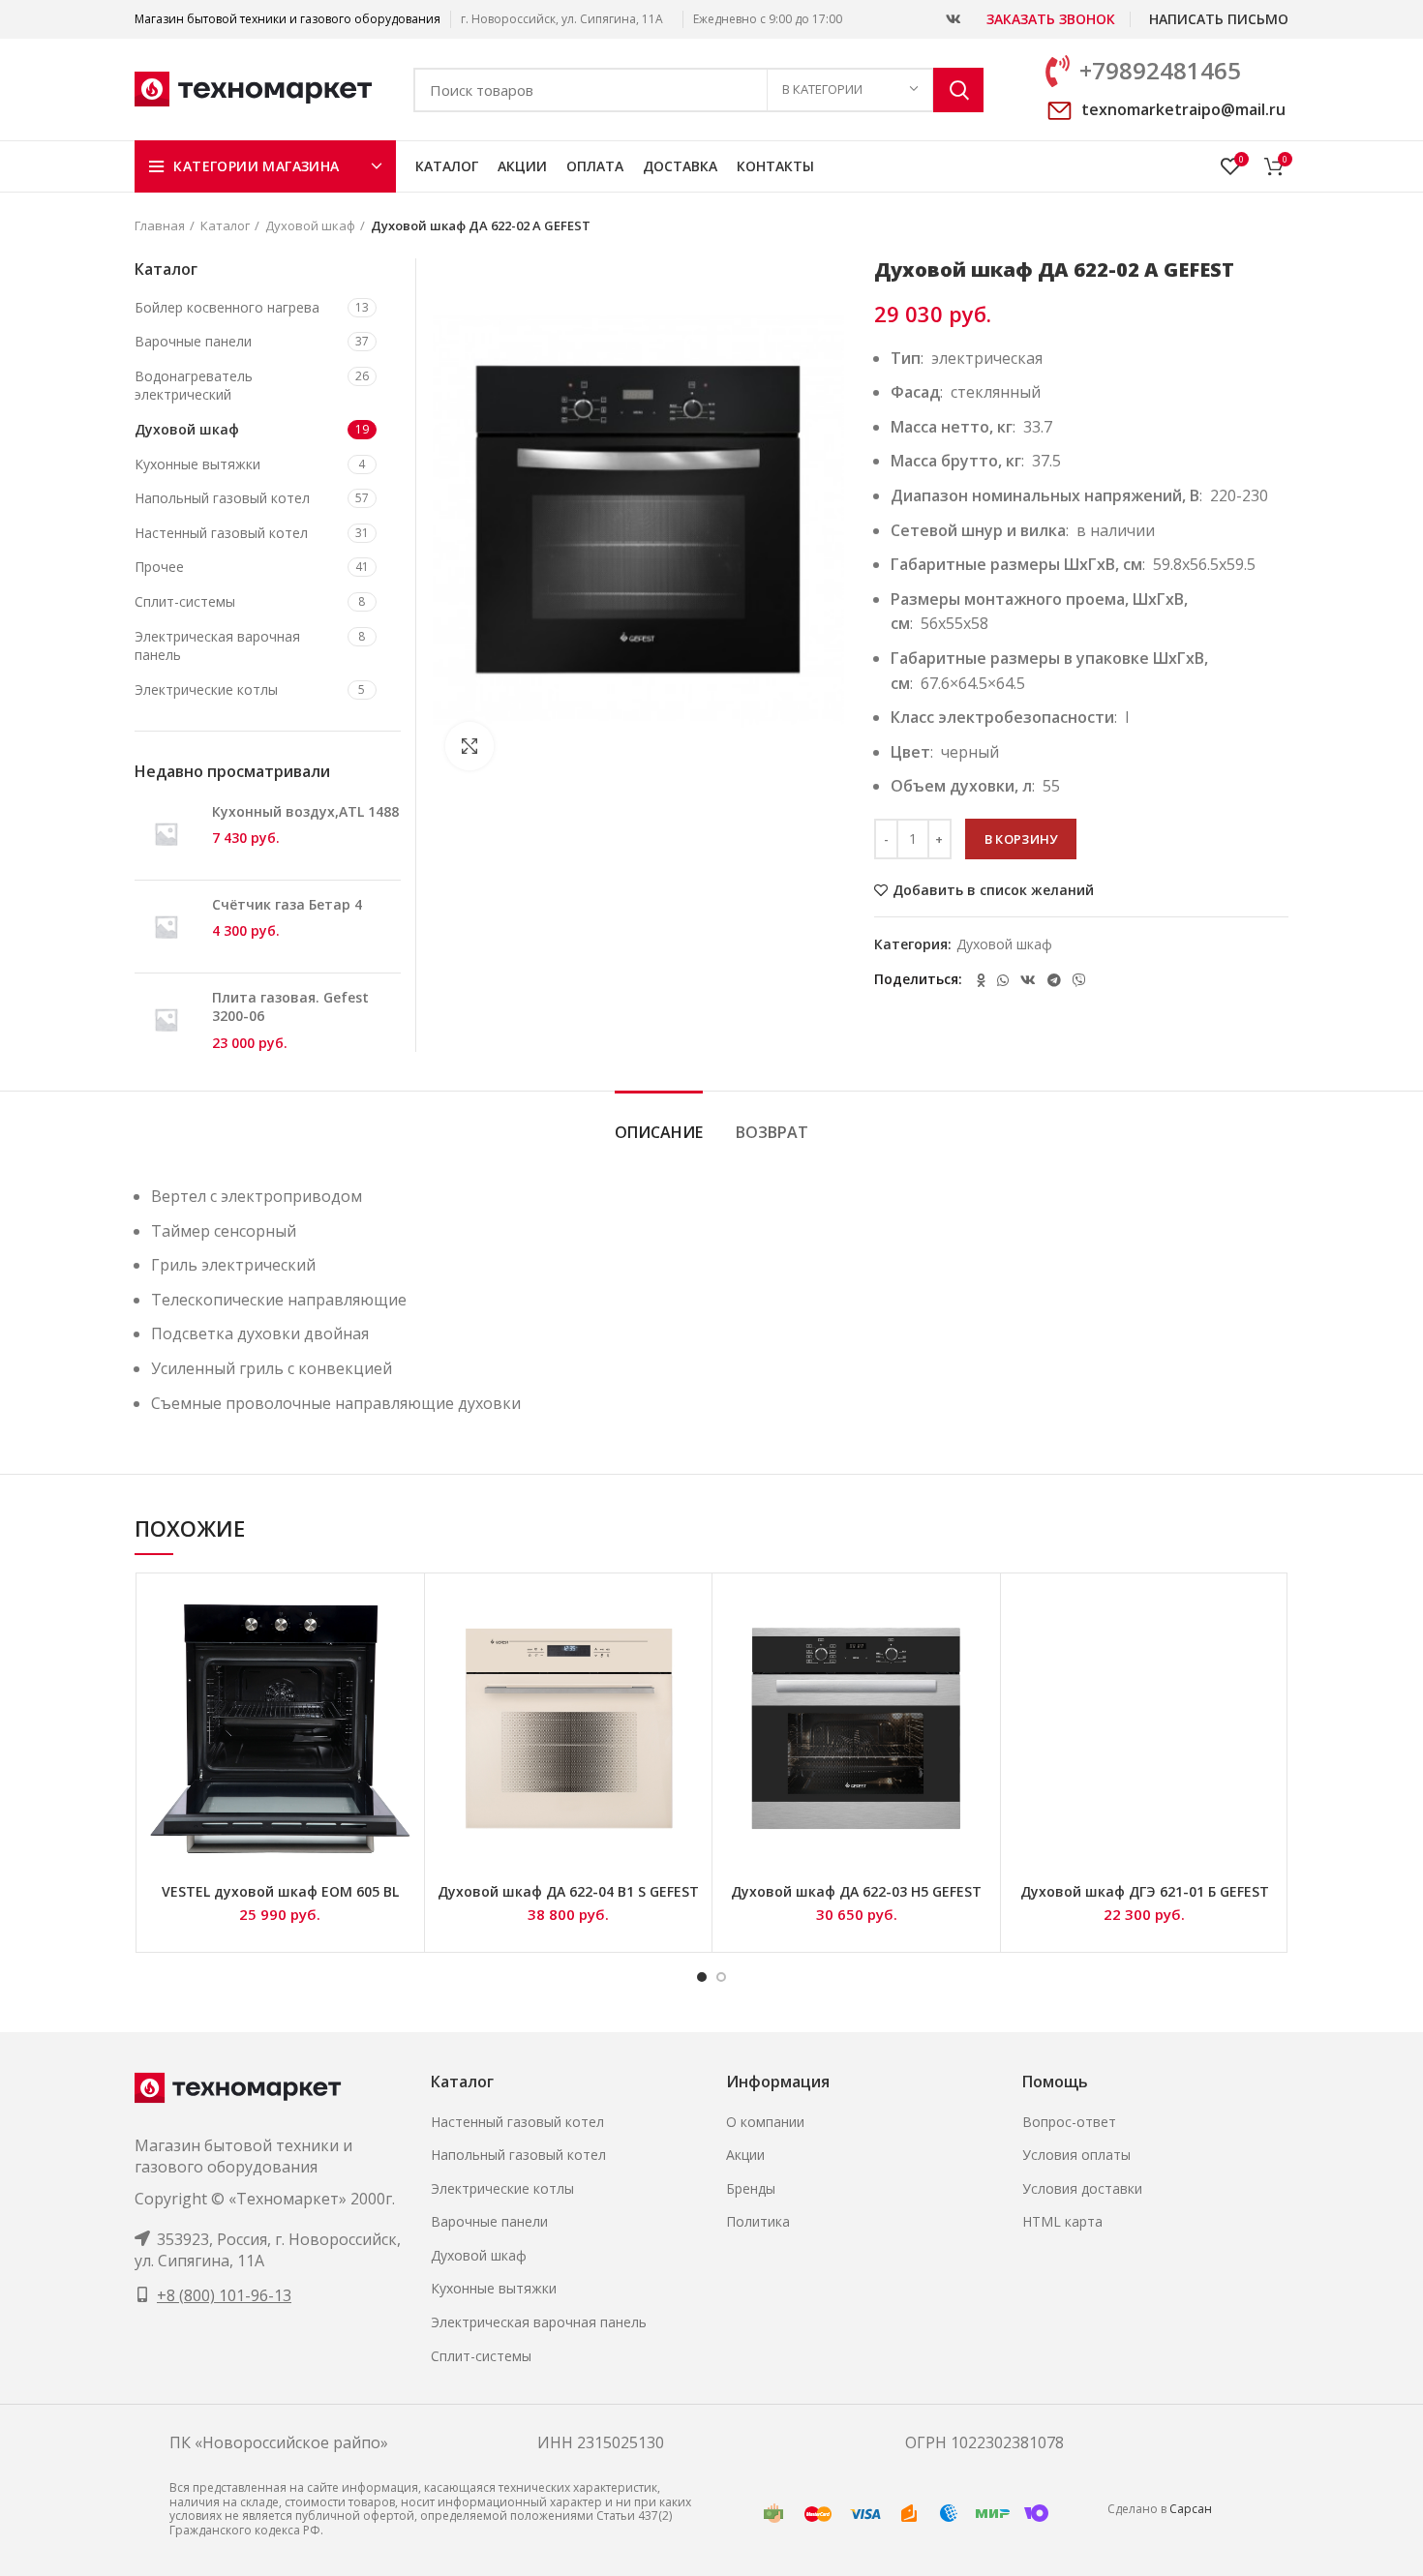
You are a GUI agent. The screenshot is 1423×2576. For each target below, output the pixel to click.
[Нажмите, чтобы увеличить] (469, 746)
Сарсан (1191, 2509)
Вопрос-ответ (1069, 2122)
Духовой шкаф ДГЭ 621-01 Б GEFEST (1145, 1891)
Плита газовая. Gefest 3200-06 (290, 1007)
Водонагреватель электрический (194, 386)
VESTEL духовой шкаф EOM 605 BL (280, 1891)
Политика (758, 2221)
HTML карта (1062, 2221)
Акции (745, 2155)
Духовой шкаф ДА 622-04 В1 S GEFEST (568, 1891)
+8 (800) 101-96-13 (224, 2295)
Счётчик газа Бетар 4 (287, 904)
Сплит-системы (185, 601)
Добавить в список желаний (993, 890)
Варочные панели (193, 341)
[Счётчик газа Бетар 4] (166, 927)
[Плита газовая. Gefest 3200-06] (166, 1020)
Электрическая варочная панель (217, 646)
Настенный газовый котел (221, 533)
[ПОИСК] (958, 90)
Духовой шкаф (310, 225)
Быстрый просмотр (400, 1615)
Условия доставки (1082, 2188)
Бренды (751, 2188)
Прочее (159, 567)
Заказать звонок (1051, 19)
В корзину (1021, 839)
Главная (160, 225)
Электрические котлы (206, 689)
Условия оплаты (1076, 2155)
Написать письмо (1219, 19)
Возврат (772, 1132)
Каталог (225, 225)
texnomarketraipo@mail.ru (1183, 109)
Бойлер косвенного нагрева (227, 307)
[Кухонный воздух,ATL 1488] (166, 834)
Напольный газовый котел (222, 498)
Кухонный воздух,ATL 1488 (305, 811)
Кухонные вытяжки (197, 464)
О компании (765, 2122)
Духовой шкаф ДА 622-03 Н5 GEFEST (856, 1891)
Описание (659, 1132)
